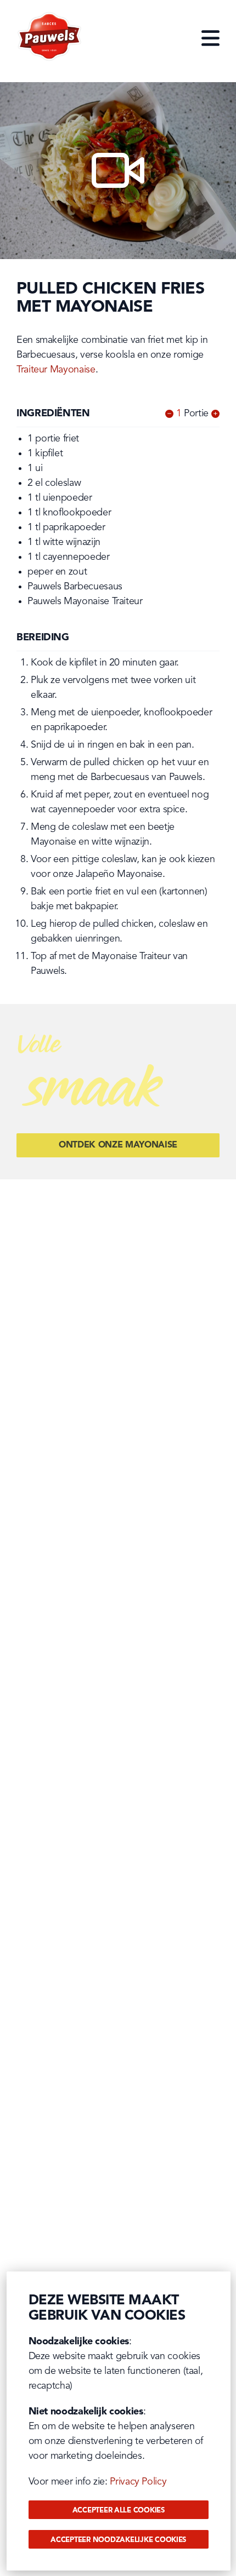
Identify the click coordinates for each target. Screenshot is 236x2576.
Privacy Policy (138, 2482)
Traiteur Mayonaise (56, 370)
